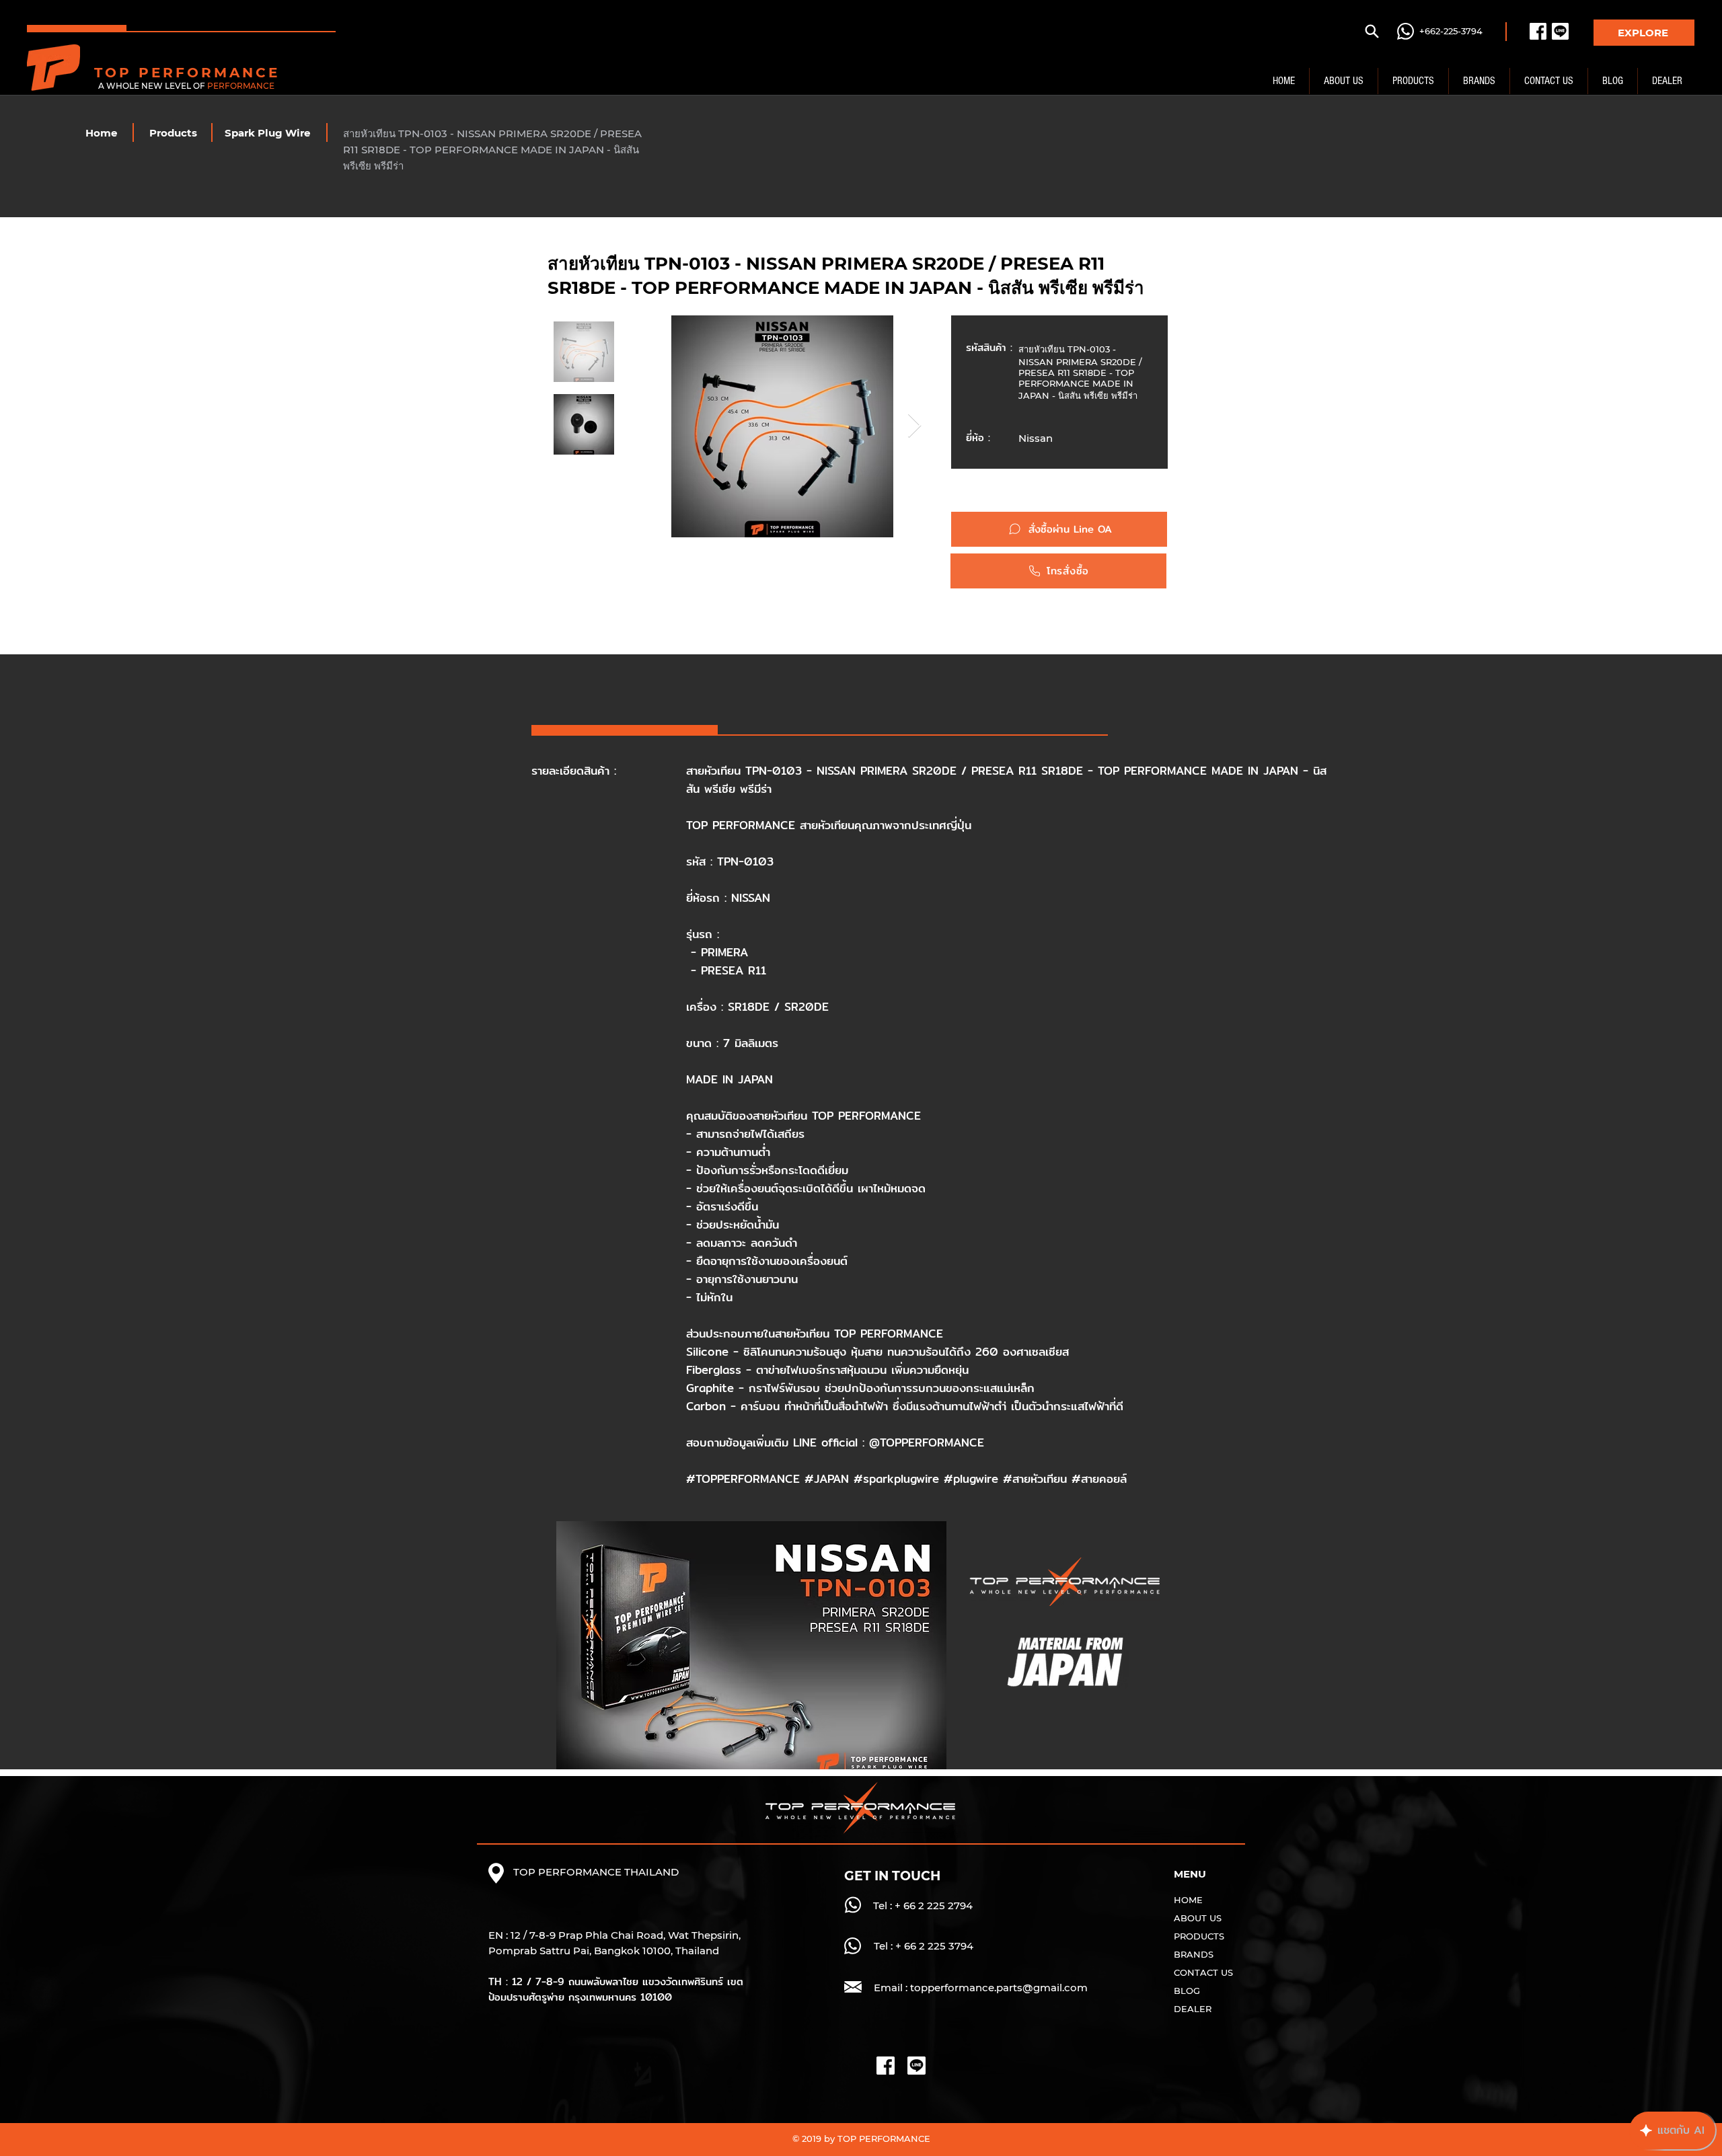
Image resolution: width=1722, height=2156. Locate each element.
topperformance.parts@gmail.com (999, 1988)
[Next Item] (914, 426)
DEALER (1193, 2009)
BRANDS (1194, 1954)
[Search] (1372, 31)
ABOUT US (1198, 1918)
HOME (1188, 1900)
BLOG (1187, 1991)
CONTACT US (1203, 1972)
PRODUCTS (1199, 1936)
